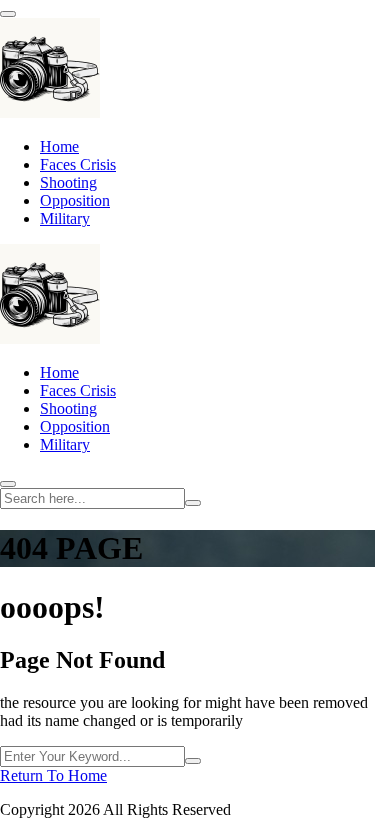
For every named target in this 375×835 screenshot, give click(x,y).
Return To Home (53, 775)
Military (65, 218)
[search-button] (193, 503)
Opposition (75, 200)
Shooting (68, 182)
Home (59, 146)
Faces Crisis (78, 164)
